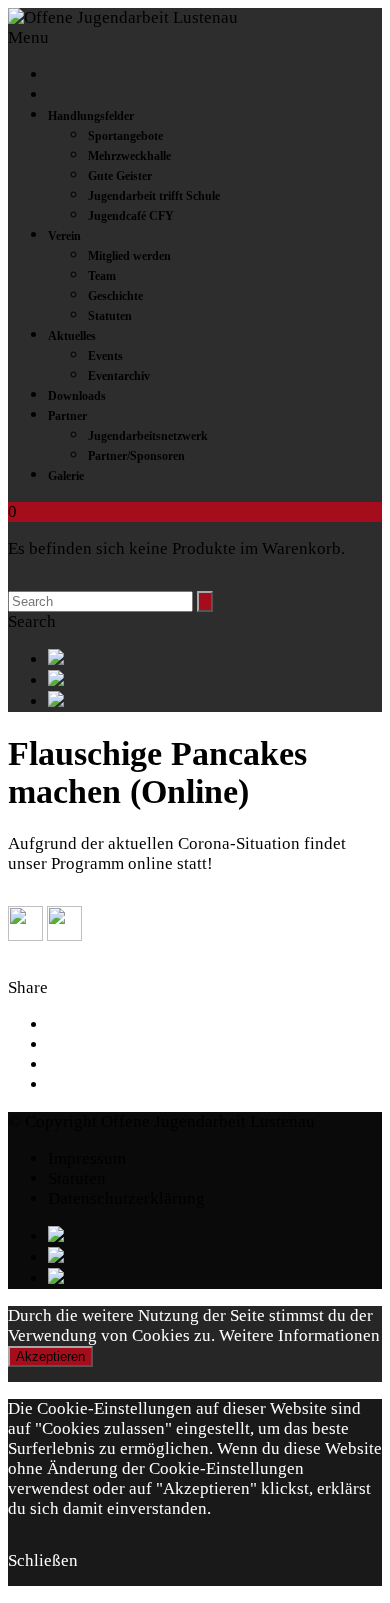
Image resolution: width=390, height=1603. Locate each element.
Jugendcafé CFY (131, 216)
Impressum (87, 1158)
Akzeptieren (50, 1356)
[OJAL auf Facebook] (215, 659)
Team (102, 276)
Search (32, 621)
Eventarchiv (119, 376)
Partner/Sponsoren (136, 456)
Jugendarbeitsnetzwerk (148, 436)
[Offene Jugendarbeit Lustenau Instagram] (215, 701)
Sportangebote (125, 136)
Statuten (110, 316)
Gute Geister (120, 176)
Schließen (43, 1560)
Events (105, 356)
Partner (67, 416)
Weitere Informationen (299, 1335)
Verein (64, 236)
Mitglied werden (129, 256)
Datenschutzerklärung (126, 1198)
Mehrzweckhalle (129, 156)
